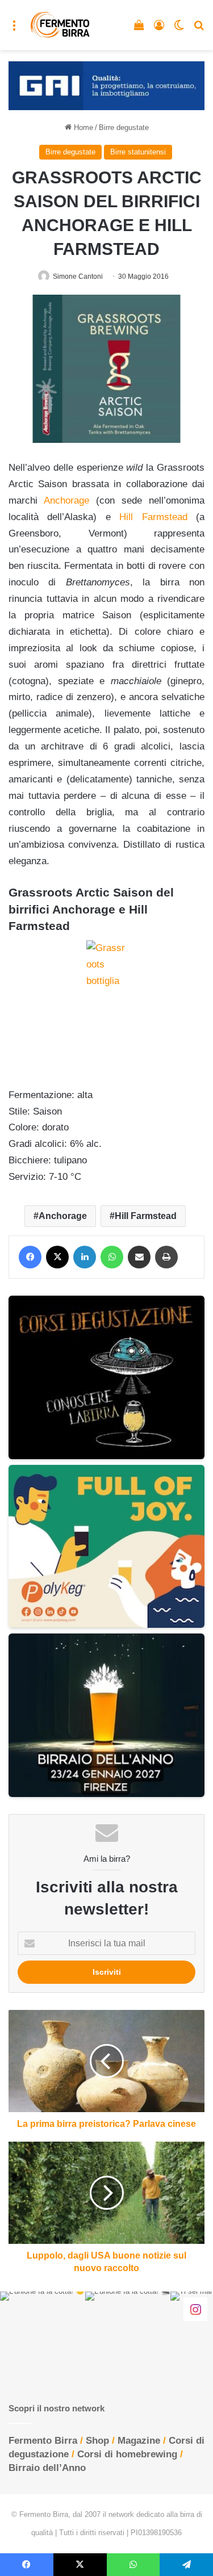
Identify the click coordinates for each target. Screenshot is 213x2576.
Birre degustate (124, 127)
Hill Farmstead (153, 517)
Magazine (139, 2441)
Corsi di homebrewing (127, 2454)
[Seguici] (195, 2309)
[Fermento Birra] (60, 25)
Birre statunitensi (138, 152)
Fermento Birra (43, 2441)
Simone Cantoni (78, 277)
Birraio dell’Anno (47, 2468)
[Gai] (106, 85)
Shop (97, 2441)
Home (82, 127)
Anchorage (66, 500)
